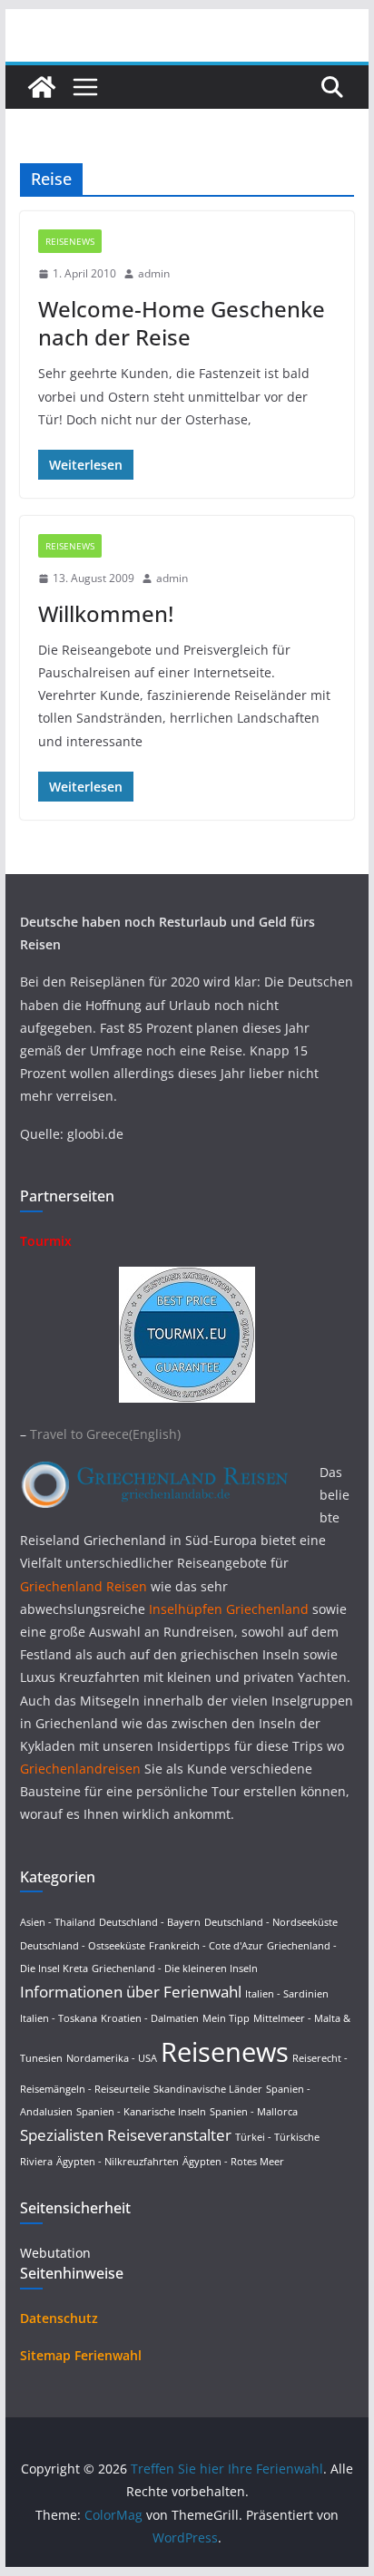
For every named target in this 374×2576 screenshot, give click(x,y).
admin (154, 273)
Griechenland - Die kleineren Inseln (175, 1968)
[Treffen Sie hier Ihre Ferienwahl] (42, 87)
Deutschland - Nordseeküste (271, 1922)
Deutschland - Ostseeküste (83, 1946)
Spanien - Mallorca (254, 2112)
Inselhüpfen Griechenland (229, 1609)
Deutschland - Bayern (150, 1922)
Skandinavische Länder (208, 2089)
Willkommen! (106, 613)
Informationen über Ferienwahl (131, 1992)
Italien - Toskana (59, 2018)
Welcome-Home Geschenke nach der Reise (182, 323)
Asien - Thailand (58, 1922)
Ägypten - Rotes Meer (233, 2162)
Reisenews (70, 241)
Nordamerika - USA (112, 2058)
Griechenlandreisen (80, 1769)
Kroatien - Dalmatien (150, 2018)
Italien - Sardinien (287, 1994)
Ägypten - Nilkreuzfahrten (118, 2162)
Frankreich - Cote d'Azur (206, 1946)
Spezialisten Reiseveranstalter (126, 2135)
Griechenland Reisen (85, 1586)
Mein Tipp (226, 2018)
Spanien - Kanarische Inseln (141, 2112)
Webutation (55, 2253)
